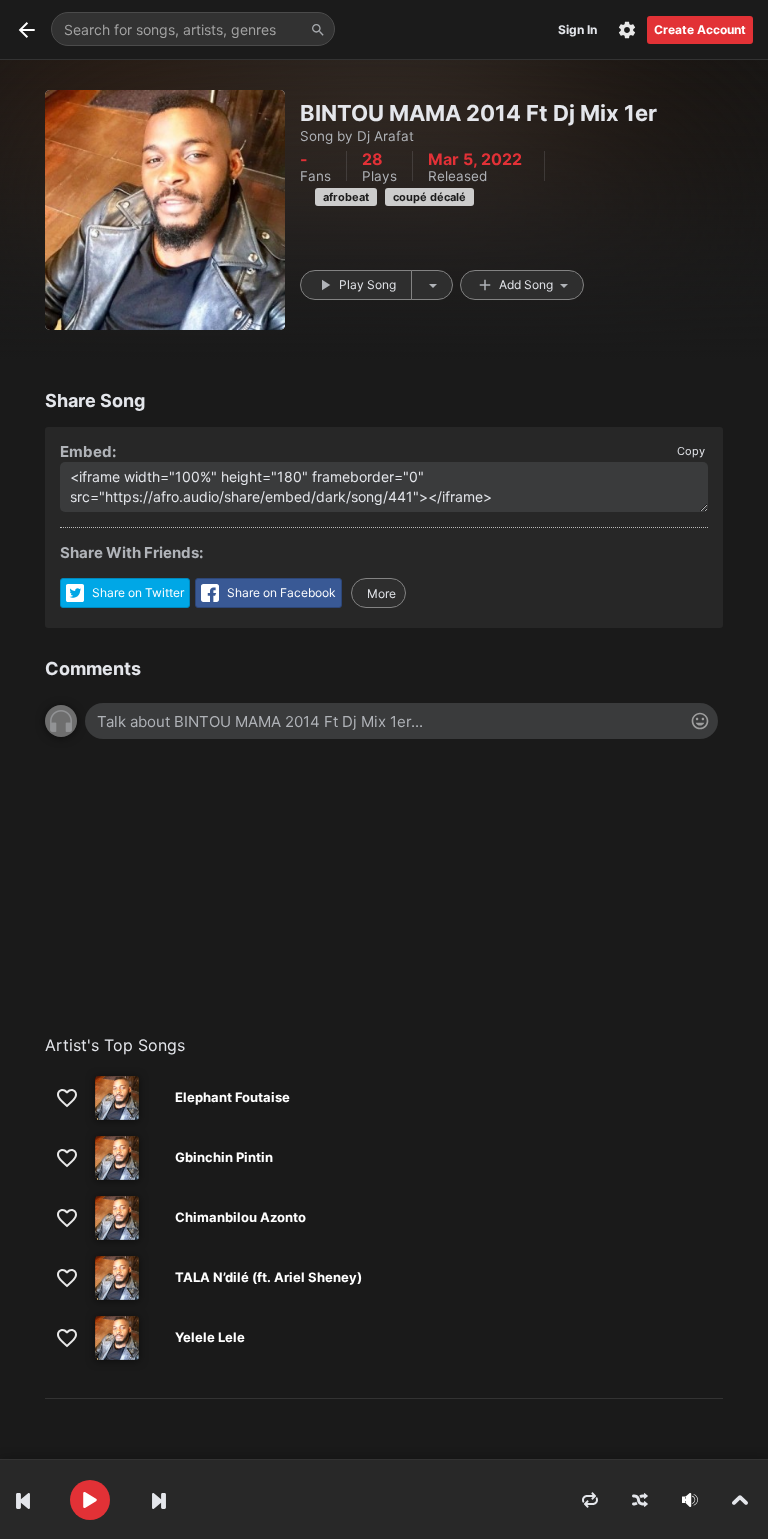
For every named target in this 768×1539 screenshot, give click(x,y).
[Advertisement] (384, 897)
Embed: (88, 451)
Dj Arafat (385, 136)
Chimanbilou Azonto (240, 1217)
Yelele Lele (210, 1337)
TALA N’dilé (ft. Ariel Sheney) (268, 1277)
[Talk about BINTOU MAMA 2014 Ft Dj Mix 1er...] (401, 721)
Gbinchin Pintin (224, 1157)
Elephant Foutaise (232, 1097)
